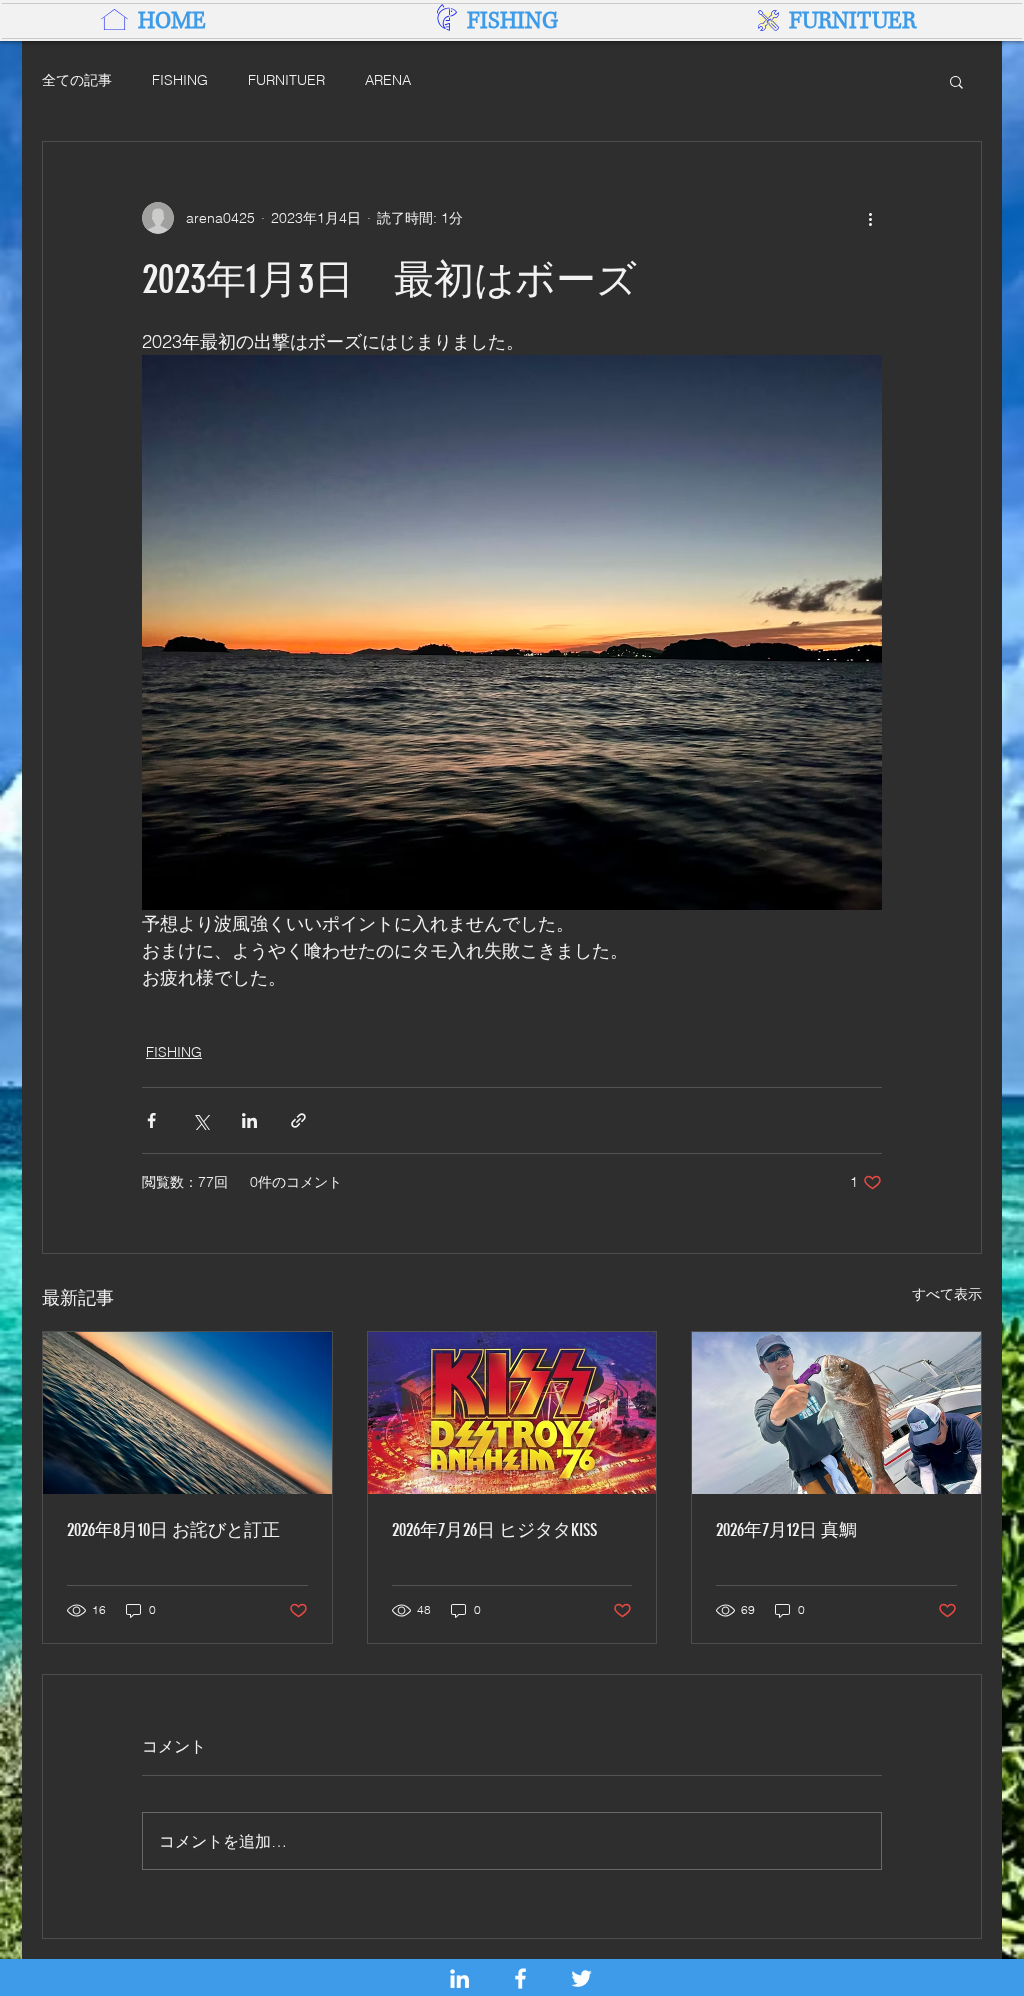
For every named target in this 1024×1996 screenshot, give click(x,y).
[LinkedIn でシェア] (249, 1120)
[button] (956, 81)
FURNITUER (286, 80)
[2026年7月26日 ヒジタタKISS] (512, 1413)
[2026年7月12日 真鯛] (836, 1413)
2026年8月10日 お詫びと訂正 (173, 1530)
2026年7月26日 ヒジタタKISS (494, 1530)
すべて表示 (947, 1294)
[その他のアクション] (870, 218)
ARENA (388, 80)
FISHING (180, 80)
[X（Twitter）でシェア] (200, 1120)
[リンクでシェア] (298, 1120)
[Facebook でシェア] (151, 1120)
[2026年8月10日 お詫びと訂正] (187, 1413)
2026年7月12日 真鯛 (786, 1530)
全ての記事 (77, 80)
